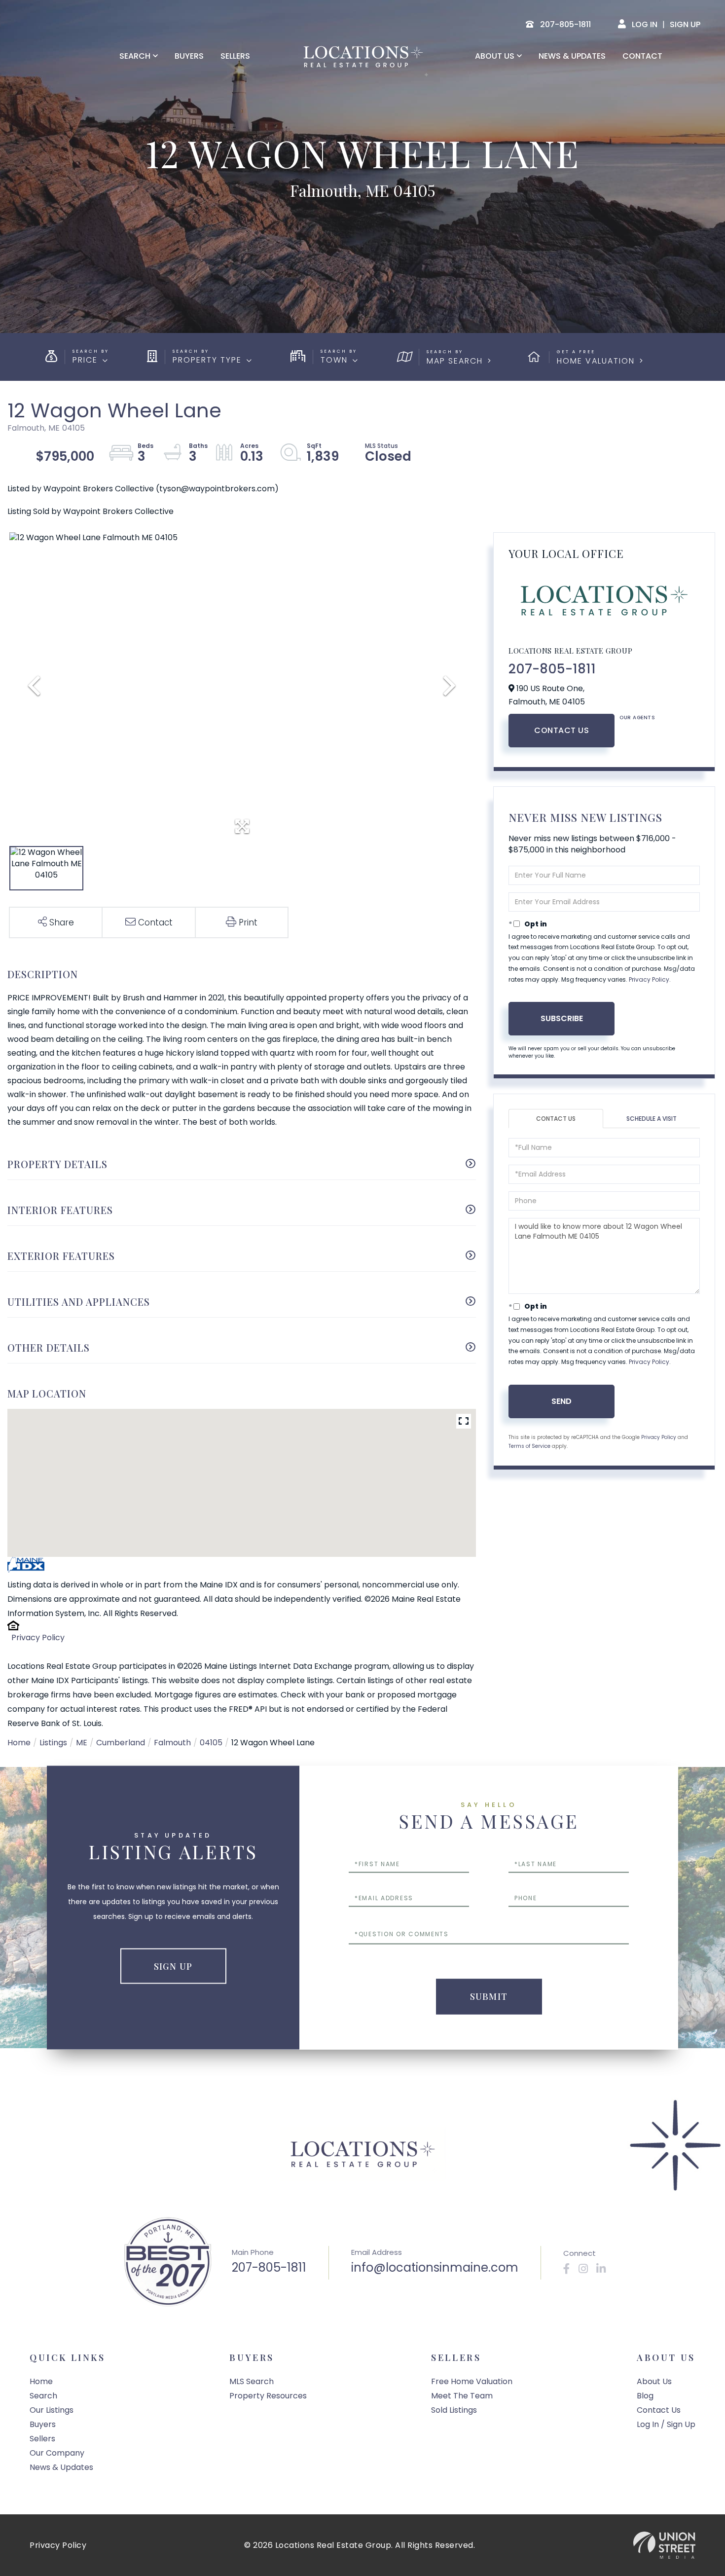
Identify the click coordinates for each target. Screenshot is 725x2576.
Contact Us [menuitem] (659, 2410)
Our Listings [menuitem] (52, 2410)
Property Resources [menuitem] (268, 2396)
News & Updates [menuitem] (572, 56)
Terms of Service (529, 1446)
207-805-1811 (552, 669)
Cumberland (121, 1743)
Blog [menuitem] (645, 2396)
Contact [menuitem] (642, 56)
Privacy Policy (38, 1638)
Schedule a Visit (652, 1119)
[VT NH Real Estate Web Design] (664, 2545)
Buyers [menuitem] (189, 56)
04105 (211, 1743)
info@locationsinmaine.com (435, 2267)
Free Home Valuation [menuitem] (472, 2381)
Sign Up (685, 24)
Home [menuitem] (41, 2381)
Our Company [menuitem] (57, 2453)
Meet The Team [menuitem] (462, 2396)
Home (19, 1743)
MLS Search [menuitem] (252, 2381)
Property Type (207, 360)
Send (562, 1401)
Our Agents (637, 718)
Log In (645, 24)
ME (82, 1743)
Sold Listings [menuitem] (454, 2410)
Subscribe (562, 1018)
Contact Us (562, 730)
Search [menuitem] (135, 56)
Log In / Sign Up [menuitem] (666, 2424)
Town (334, 360)
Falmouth (172, 1743)
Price (85, 360)
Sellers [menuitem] (235, 56)
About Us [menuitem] (495, 56)
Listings (53, 1743)
